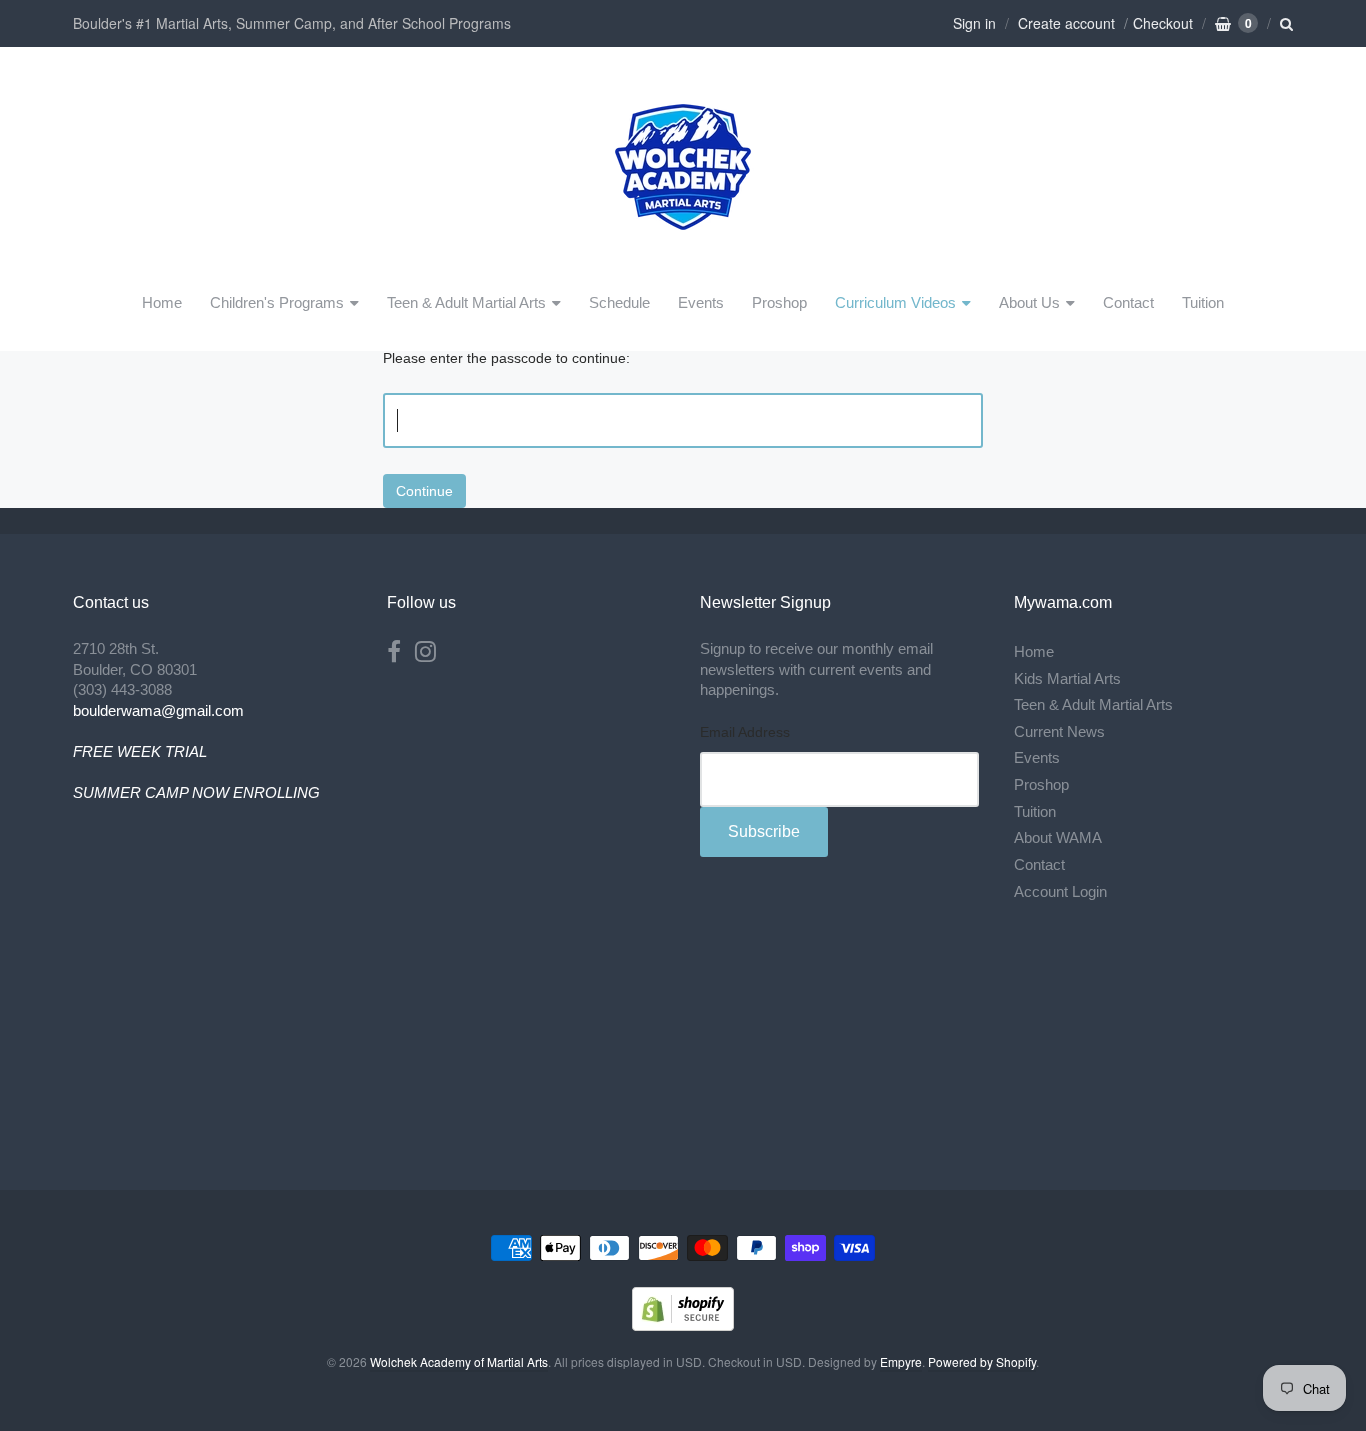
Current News (1059, 731)
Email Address (745, 732)
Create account (1066, 23)
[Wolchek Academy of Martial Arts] (683, 256)
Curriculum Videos (895, 302)
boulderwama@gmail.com (158, 710)
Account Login (1060, 891)
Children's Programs (277, 302)
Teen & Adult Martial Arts (466, 302)
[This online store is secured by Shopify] (683, 1324)
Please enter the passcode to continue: (506, 358)
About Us (1029, 302)
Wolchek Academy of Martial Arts (459, 1361)
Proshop (779, 302)
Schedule (619, 302)
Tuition (1203, 302)
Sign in (974, 23)
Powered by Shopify (982, 1361)
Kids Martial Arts (1067, 678)
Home (162, 302)
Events (701, 302)
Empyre (901, 1361)
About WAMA (1058, 837)
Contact (1128, 302)
